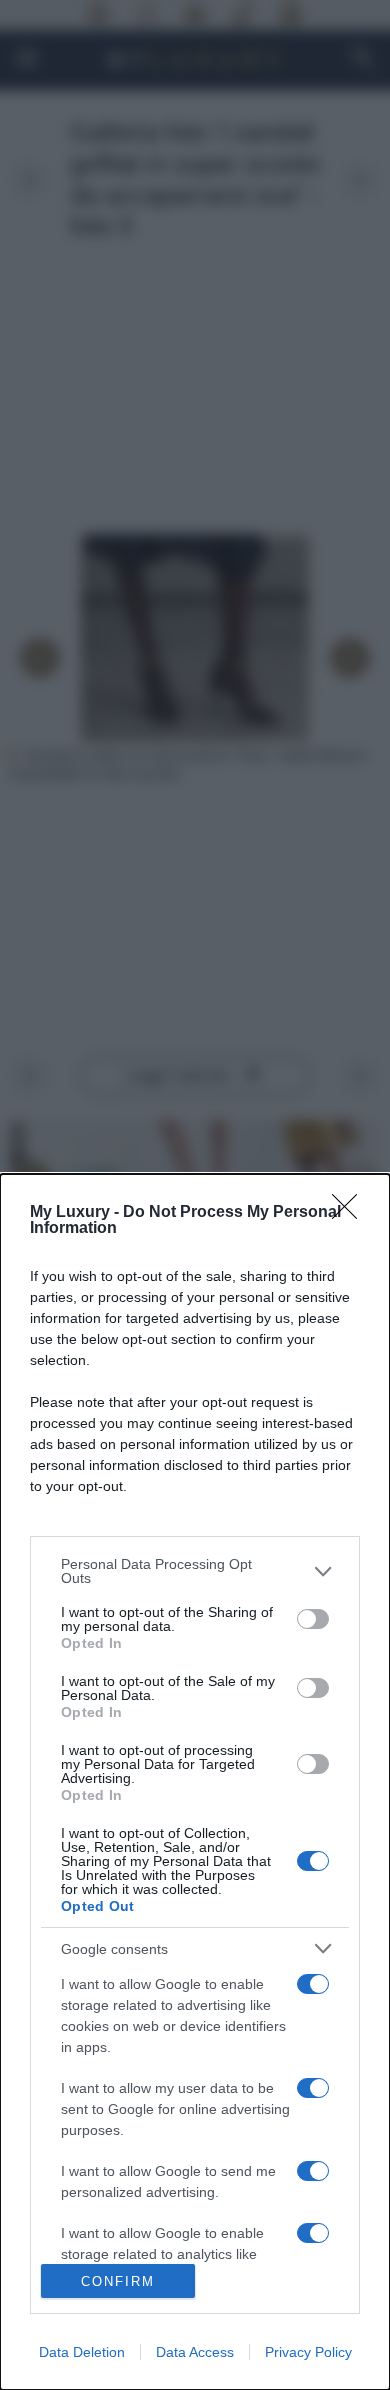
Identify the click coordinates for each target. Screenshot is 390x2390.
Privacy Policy (308, 2352)
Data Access (195, 2352)
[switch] (313, 1619)
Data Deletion (82, 2352)
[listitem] (195, 1571)
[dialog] (195, 1782)
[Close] (351, 1213)
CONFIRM (118, 2281)
